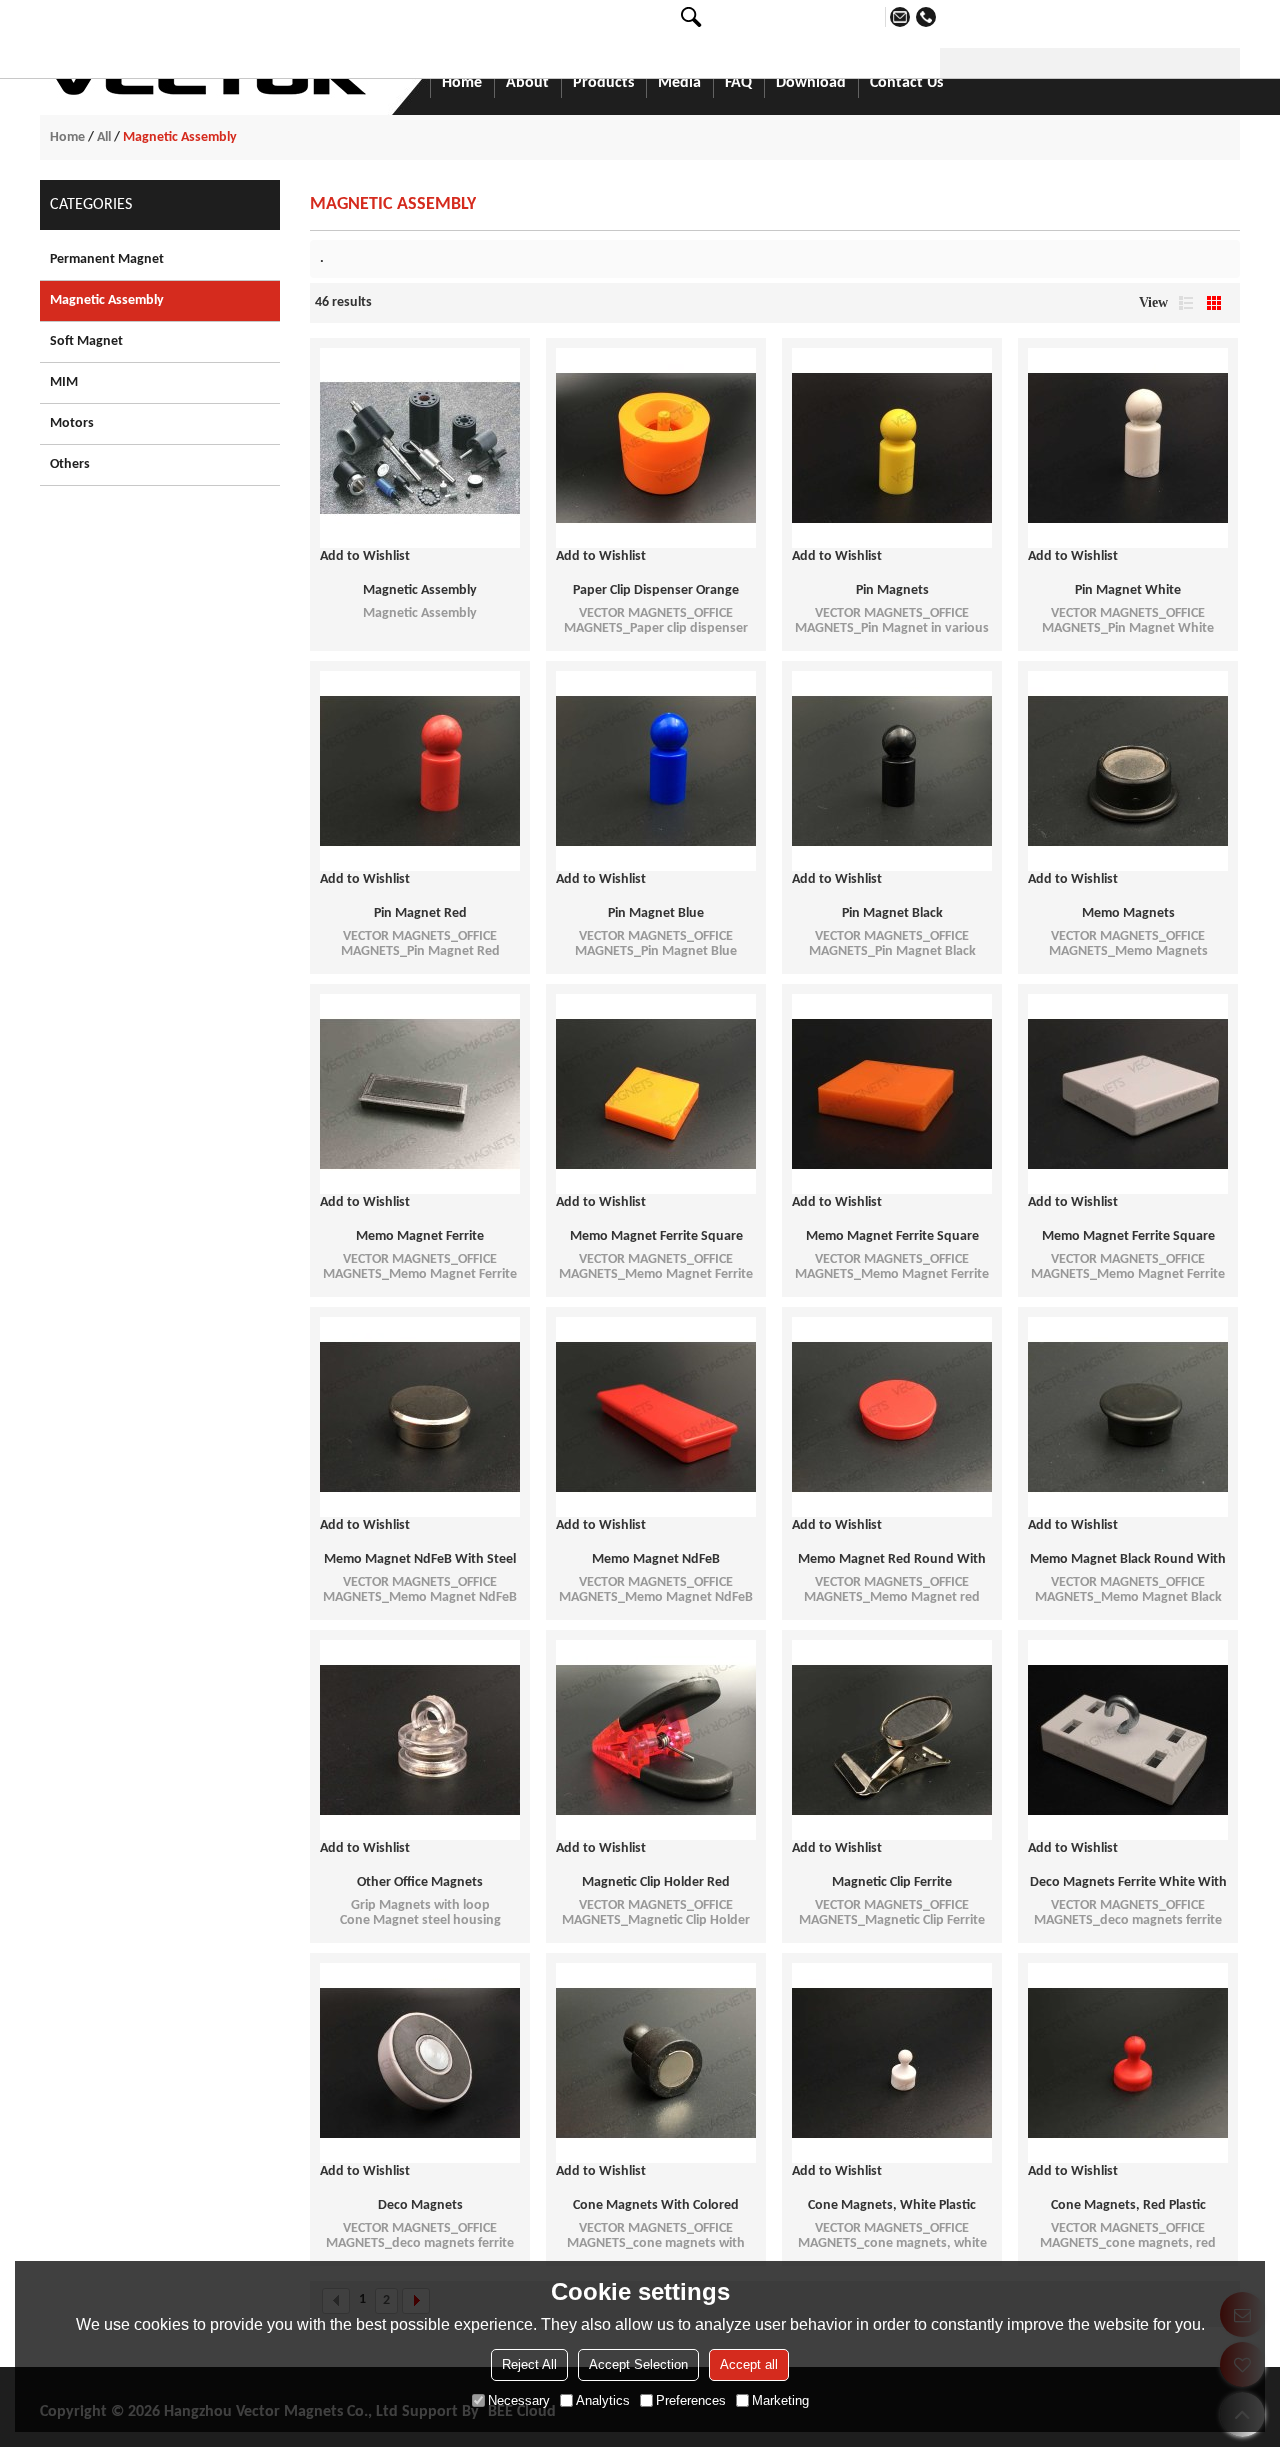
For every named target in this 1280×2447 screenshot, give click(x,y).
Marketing (780, 2400)
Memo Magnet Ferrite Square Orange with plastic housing (892, 1238)
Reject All (529, 2364)
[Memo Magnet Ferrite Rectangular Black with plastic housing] (420, 1094)
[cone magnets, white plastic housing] (892, 2063)
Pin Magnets (892, 590)
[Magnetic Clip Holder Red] (656, 1740)
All (104, 137)
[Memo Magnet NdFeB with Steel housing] (420, 1417)
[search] (691, 17)
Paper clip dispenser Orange (656, 590)
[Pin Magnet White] (1128, 448)
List (1186, 303)
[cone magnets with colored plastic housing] (656, 2063)
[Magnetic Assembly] (420, 448)
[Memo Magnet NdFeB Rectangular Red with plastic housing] (656, 1417)
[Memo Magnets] (1128, 771)
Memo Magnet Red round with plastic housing (892, 1561)
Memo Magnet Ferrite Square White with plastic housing (1128, 1238)
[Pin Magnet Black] (892, 771)
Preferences (691, 2400)
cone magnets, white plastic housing (892, 2207)
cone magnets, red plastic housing (1128, 2207)
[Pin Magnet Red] (420, 771)
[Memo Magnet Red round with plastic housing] (892, 1417)
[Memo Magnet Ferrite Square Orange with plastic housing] (892, 1094)
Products (603, 83)
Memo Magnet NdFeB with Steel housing (420, 1561)
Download (811, 83)
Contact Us (906, 83)
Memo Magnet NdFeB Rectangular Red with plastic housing (656, 1561)
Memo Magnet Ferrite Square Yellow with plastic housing (656, 1238)
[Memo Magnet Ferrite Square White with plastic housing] (1128, 1094)
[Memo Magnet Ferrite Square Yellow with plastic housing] (656, 1094)
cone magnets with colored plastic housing (656, 2207)
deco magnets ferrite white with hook (1128, 1884)
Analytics (603, 2400)
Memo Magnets (1128, 913)
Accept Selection (638, 2364)
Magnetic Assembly (420, 590)
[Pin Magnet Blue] (656, 771)
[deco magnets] (420, 2063)
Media (679, 83)
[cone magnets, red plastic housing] (1128, 2063)
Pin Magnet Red (420, 913)
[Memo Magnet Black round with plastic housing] (1128, 1417)
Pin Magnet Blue (656, 913)
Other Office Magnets (420, 1882)
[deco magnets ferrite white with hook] (1128, 1740)
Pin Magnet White (1128, 590)
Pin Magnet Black (892, 913)
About (527, 83)
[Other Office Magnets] (420, 1740)
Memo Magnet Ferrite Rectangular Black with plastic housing (420, 1238)
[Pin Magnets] (892, 448)
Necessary (519, 2400)
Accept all (749, 2364)
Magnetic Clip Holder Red (656, 1882)
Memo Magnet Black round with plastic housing (1128, 1561)
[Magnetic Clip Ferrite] (892, 1740)
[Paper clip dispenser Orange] (656, 448)
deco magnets (420, 2205)
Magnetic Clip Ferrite (892, 1882)
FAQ (738, 83)
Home (462, 83)
